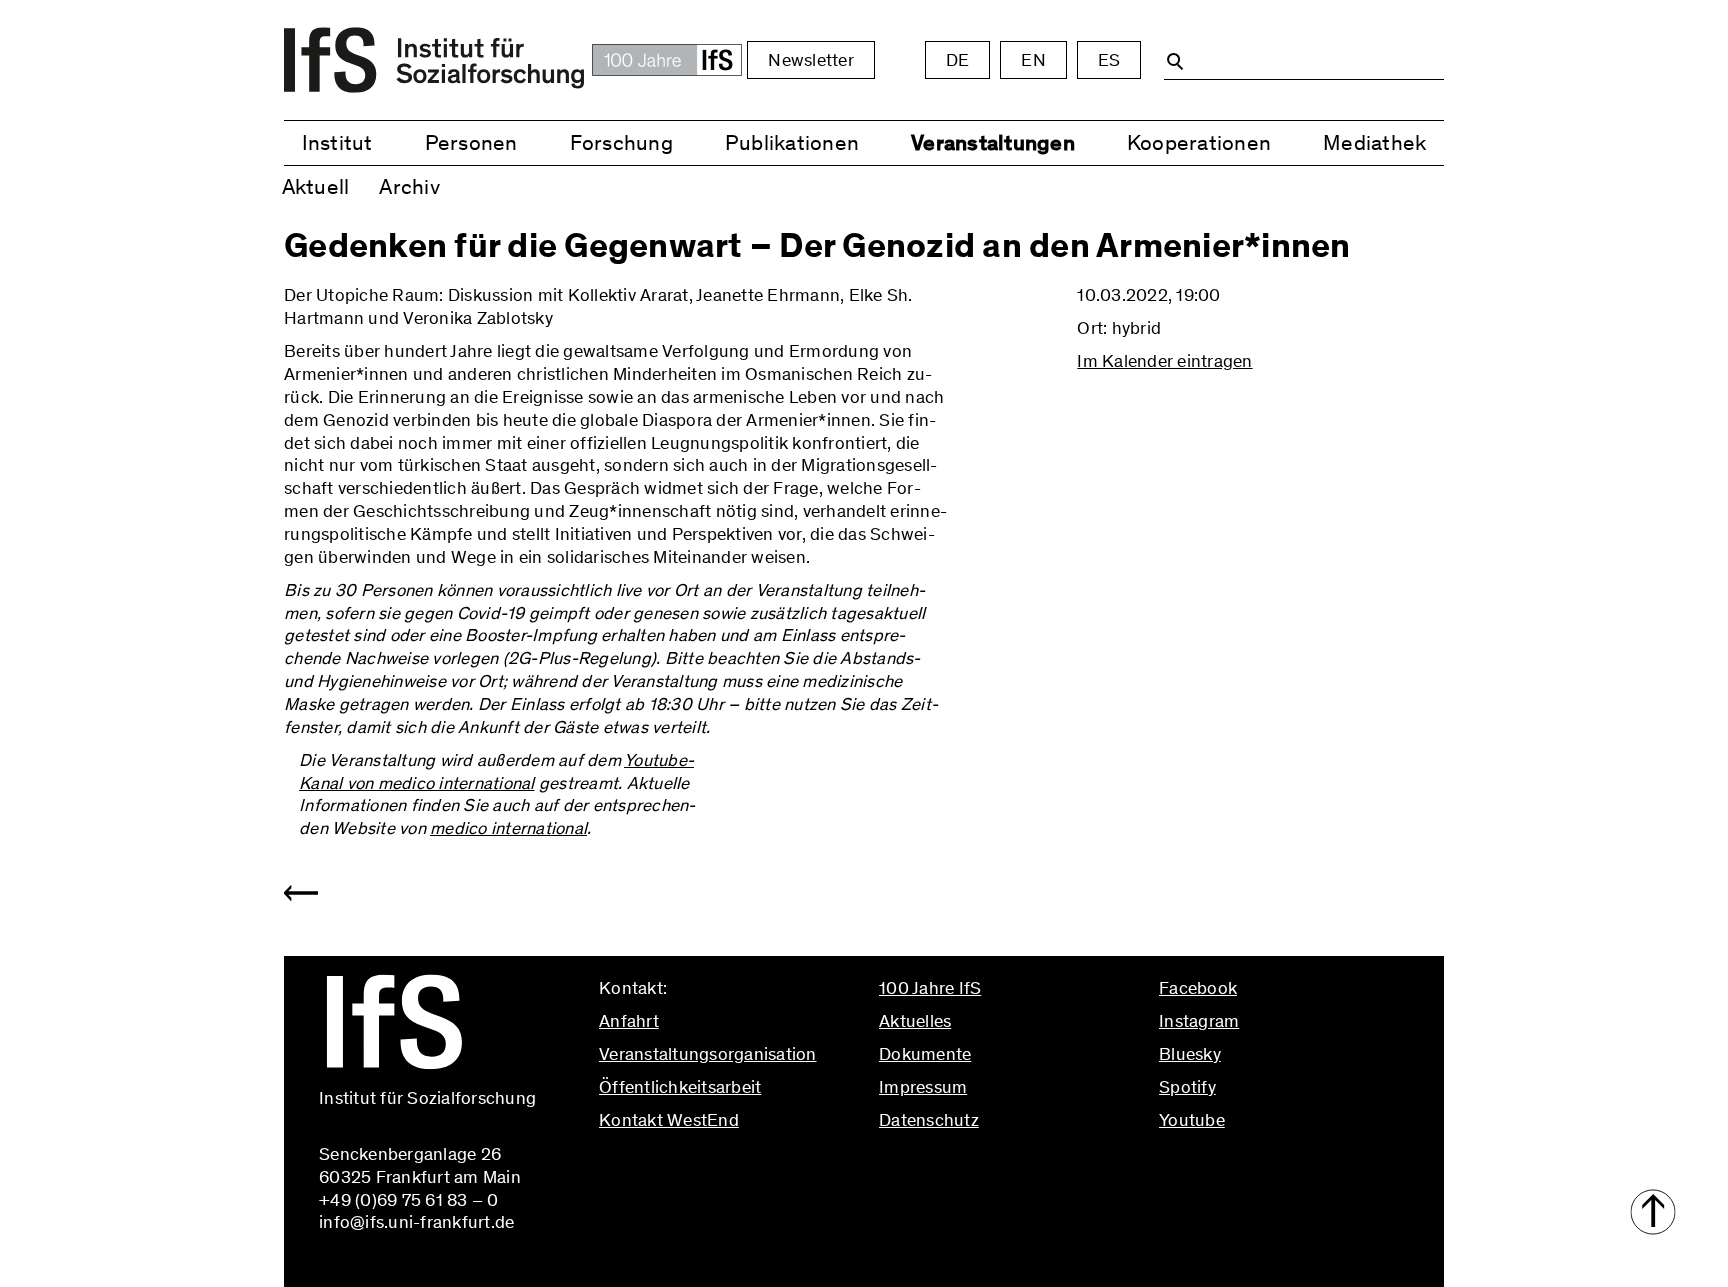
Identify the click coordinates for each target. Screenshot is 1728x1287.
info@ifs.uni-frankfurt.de (696, 1162)
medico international (508, 828)
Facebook (1198, 988)
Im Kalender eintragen (1164, 361)
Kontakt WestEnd (669, 1120)
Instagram (1199, 1021)
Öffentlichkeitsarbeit (680, 1087)
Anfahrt (629, 1021)
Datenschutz (929, 1120)
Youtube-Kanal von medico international (496, 771)
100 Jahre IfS (930, 988)
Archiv (409, 186)
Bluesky (1190, 1054)
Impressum (923, 1087)
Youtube (1192, 1120)
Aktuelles (915, 1021)
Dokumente (925, 1054)
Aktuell (316, 186)
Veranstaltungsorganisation (708, 1054)
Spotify (1187, 1087)
